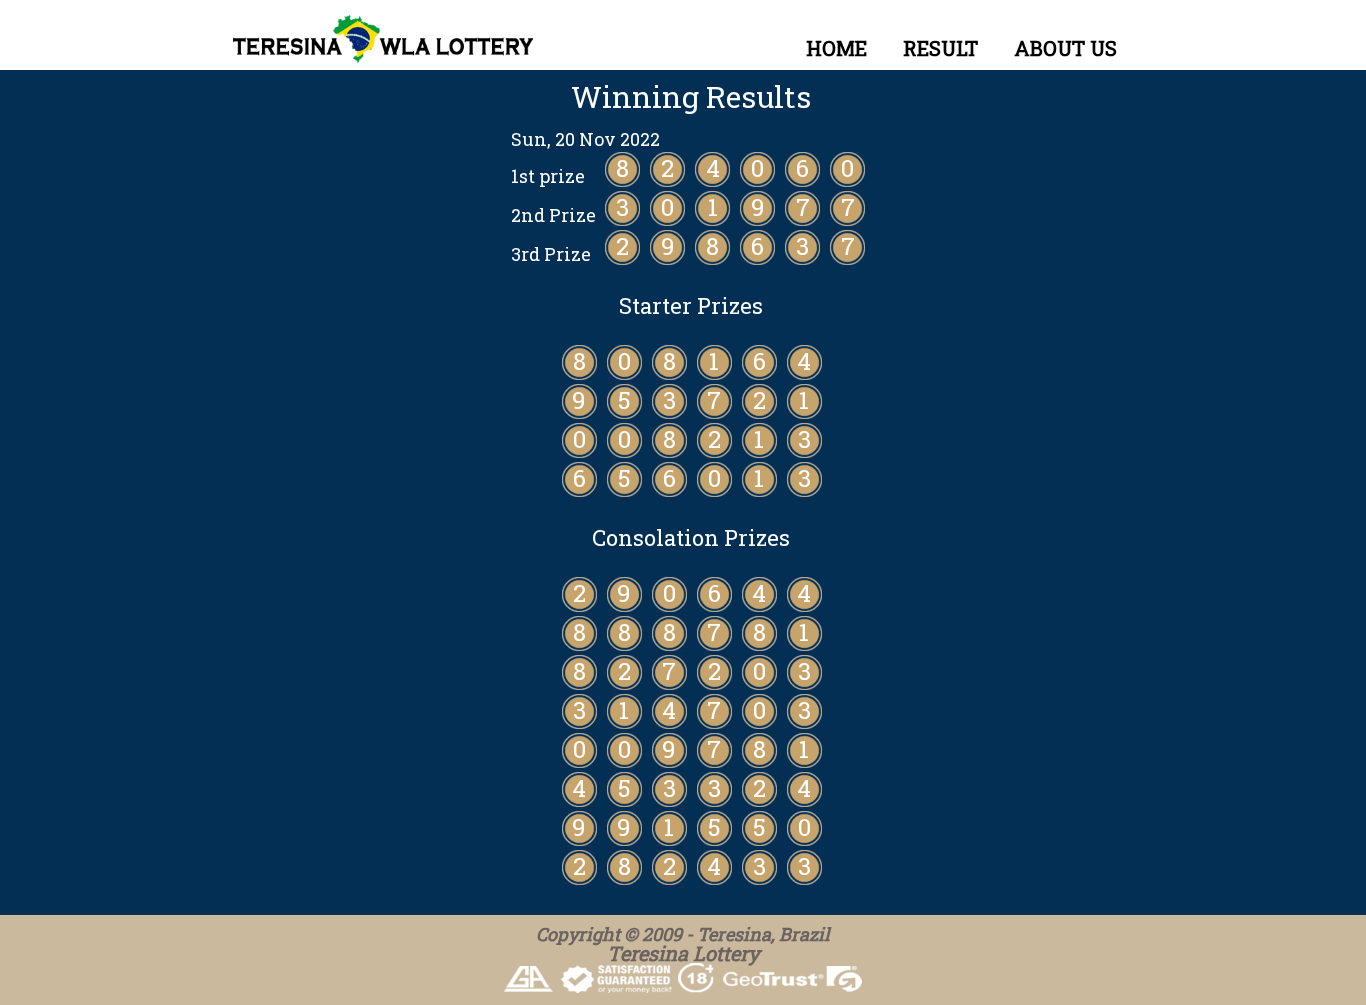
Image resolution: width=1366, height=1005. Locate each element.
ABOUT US (1065, 48)
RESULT (940, 48)
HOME (836, 48)
